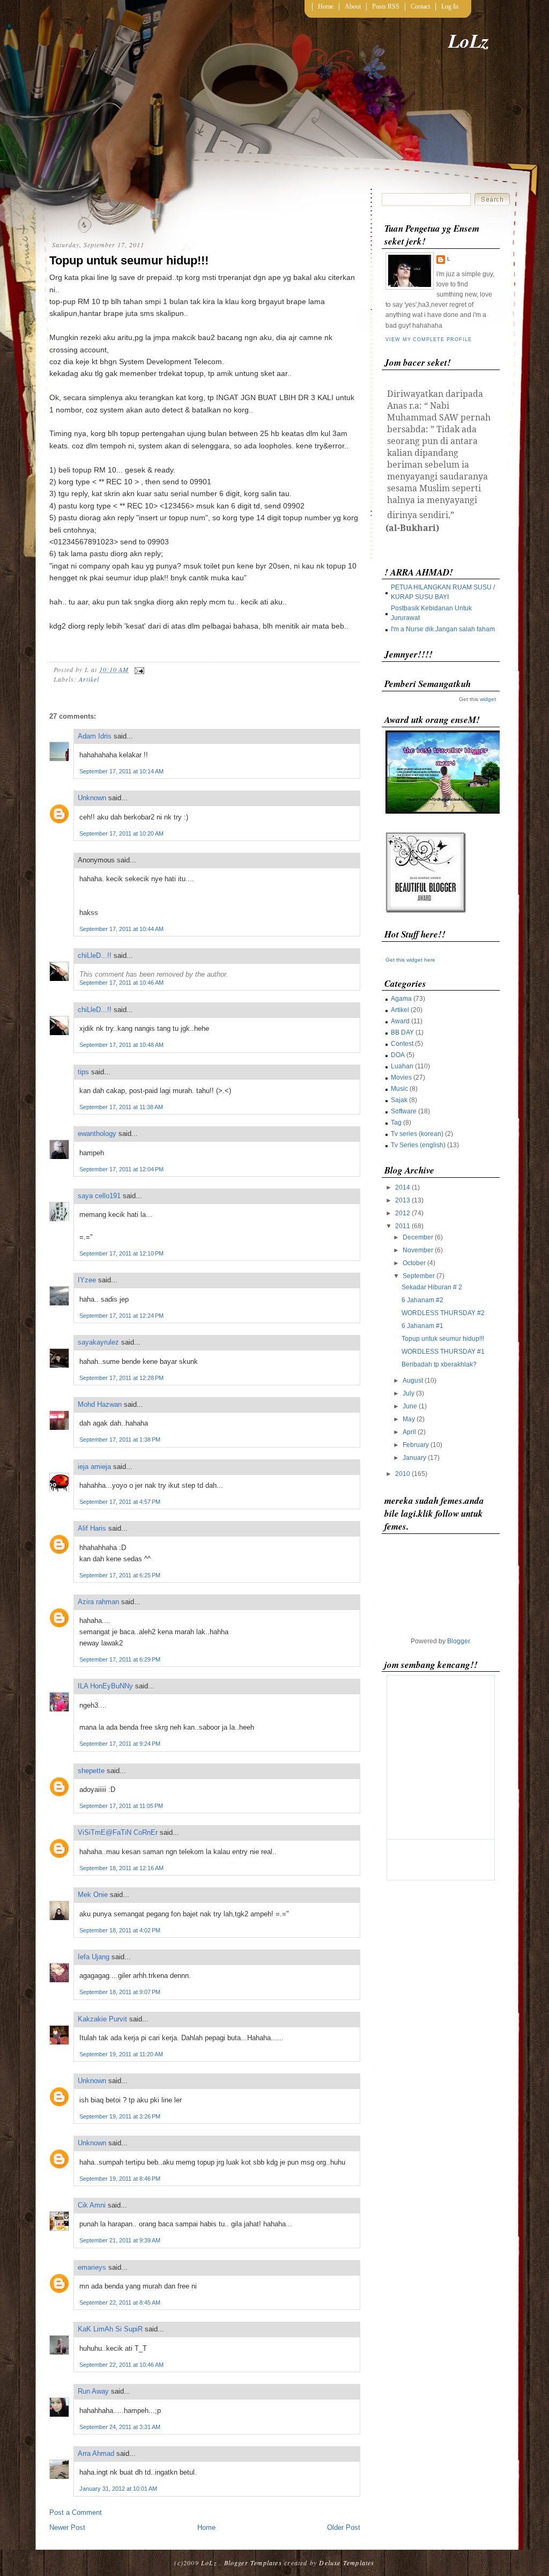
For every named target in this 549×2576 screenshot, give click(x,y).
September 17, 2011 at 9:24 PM (120, 1744)
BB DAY (402, 1032)
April (409, 1432)
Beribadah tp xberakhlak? (439, 1364)
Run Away (93, 2391)
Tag (396, 1123)
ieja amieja (94, 1467)
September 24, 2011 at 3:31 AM (120, 2427)
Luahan (402, 1066)
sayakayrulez (98, 1342)
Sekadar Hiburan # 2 (432, 1287)
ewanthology (97, 1134)
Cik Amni (92, 2205)
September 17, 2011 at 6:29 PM (120, 1659)
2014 (403, 1187)
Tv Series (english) (418, 1145)
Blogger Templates (253, 2563)
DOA (398, 1055)
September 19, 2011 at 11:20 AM (121, 2054)
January (414, 1458)
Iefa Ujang (94, 1957)
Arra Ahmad (96, 2453)
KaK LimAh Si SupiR (110, 2329)
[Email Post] (138, 669)
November (418, 1250)
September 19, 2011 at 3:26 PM (120, 2116)
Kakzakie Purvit (102, 2019)
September (419, 1276)
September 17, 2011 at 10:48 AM (121, 1045)
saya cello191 (99, 1196)
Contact (420, 6)
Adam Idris (95, 736)
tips (83, 1072)
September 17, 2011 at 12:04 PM (121, 1169)
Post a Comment (76, 2512)
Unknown (92, 798)
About (353, 6)
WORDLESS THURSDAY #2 (443, 1313)
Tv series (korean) (417, 1134)
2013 (403, 1200)
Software (404, 1111)
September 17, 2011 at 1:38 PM (120, 1440)
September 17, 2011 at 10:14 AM (121, 771)
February (416, 1445)
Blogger (458, 1641)
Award (400, 1021)
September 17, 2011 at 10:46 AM (121, 983)
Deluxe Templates (347, 2563)
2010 (403, 1474)
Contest (402, 1044)
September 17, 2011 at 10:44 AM (121, 929)
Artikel (89, 679)
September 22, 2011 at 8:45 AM (120, 2302)
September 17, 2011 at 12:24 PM (121, 1316)
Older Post (344, 2527)
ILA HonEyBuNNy (105, 1686)
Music (399, 1089)
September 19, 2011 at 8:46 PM (120, 2179)
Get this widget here (410, 960)
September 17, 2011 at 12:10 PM (121, 1253)
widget (488, 699)
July (409, 1393)
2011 (403, 1226)
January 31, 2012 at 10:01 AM (118, 2489)
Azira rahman (98, 1602)
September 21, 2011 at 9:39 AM (120, 2240)
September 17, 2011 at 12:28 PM (121, 1378)
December (418, 1237)
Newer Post (67, 2527)
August (413, 1381)
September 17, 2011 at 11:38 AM (121, 1107)
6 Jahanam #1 (422, 1326)
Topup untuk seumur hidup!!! (129, 260)
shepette (91, 1771)
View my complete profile (428, 339)
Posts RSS (386, 6)
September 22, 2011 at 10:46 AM (121, 2365)
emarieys (92, 2267)
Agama (401, 999)
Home (326, 6)
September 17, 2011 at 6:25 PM (120, 1575)
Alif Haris (92, 1528)
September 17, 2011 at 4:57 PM (120, 1502)
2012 (403, 1213)
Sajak (399, 1100)
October (414, 1263)
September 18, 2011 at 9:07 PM (120, 1992)
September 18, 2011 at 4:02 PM (120, 1930)
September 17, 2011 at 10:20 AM (121, 833)
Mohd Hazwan (100, 1404)
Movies (401, 1077)
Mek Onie (93, 1895)
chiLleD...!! (95, 955)
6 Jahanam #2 (422, 1300)
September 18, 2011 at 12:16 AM (121, 1868)
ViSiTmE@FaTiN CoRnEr (118, 1832)
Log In (450, 6)
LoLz (469, 40)
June (410, 1406)
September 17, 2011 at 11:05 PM (121, 1806)
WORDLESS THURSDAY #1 (443, 1352)
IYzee (87, 1280)
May (409, 1419)
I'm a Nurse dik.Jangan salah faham (443, 629)
